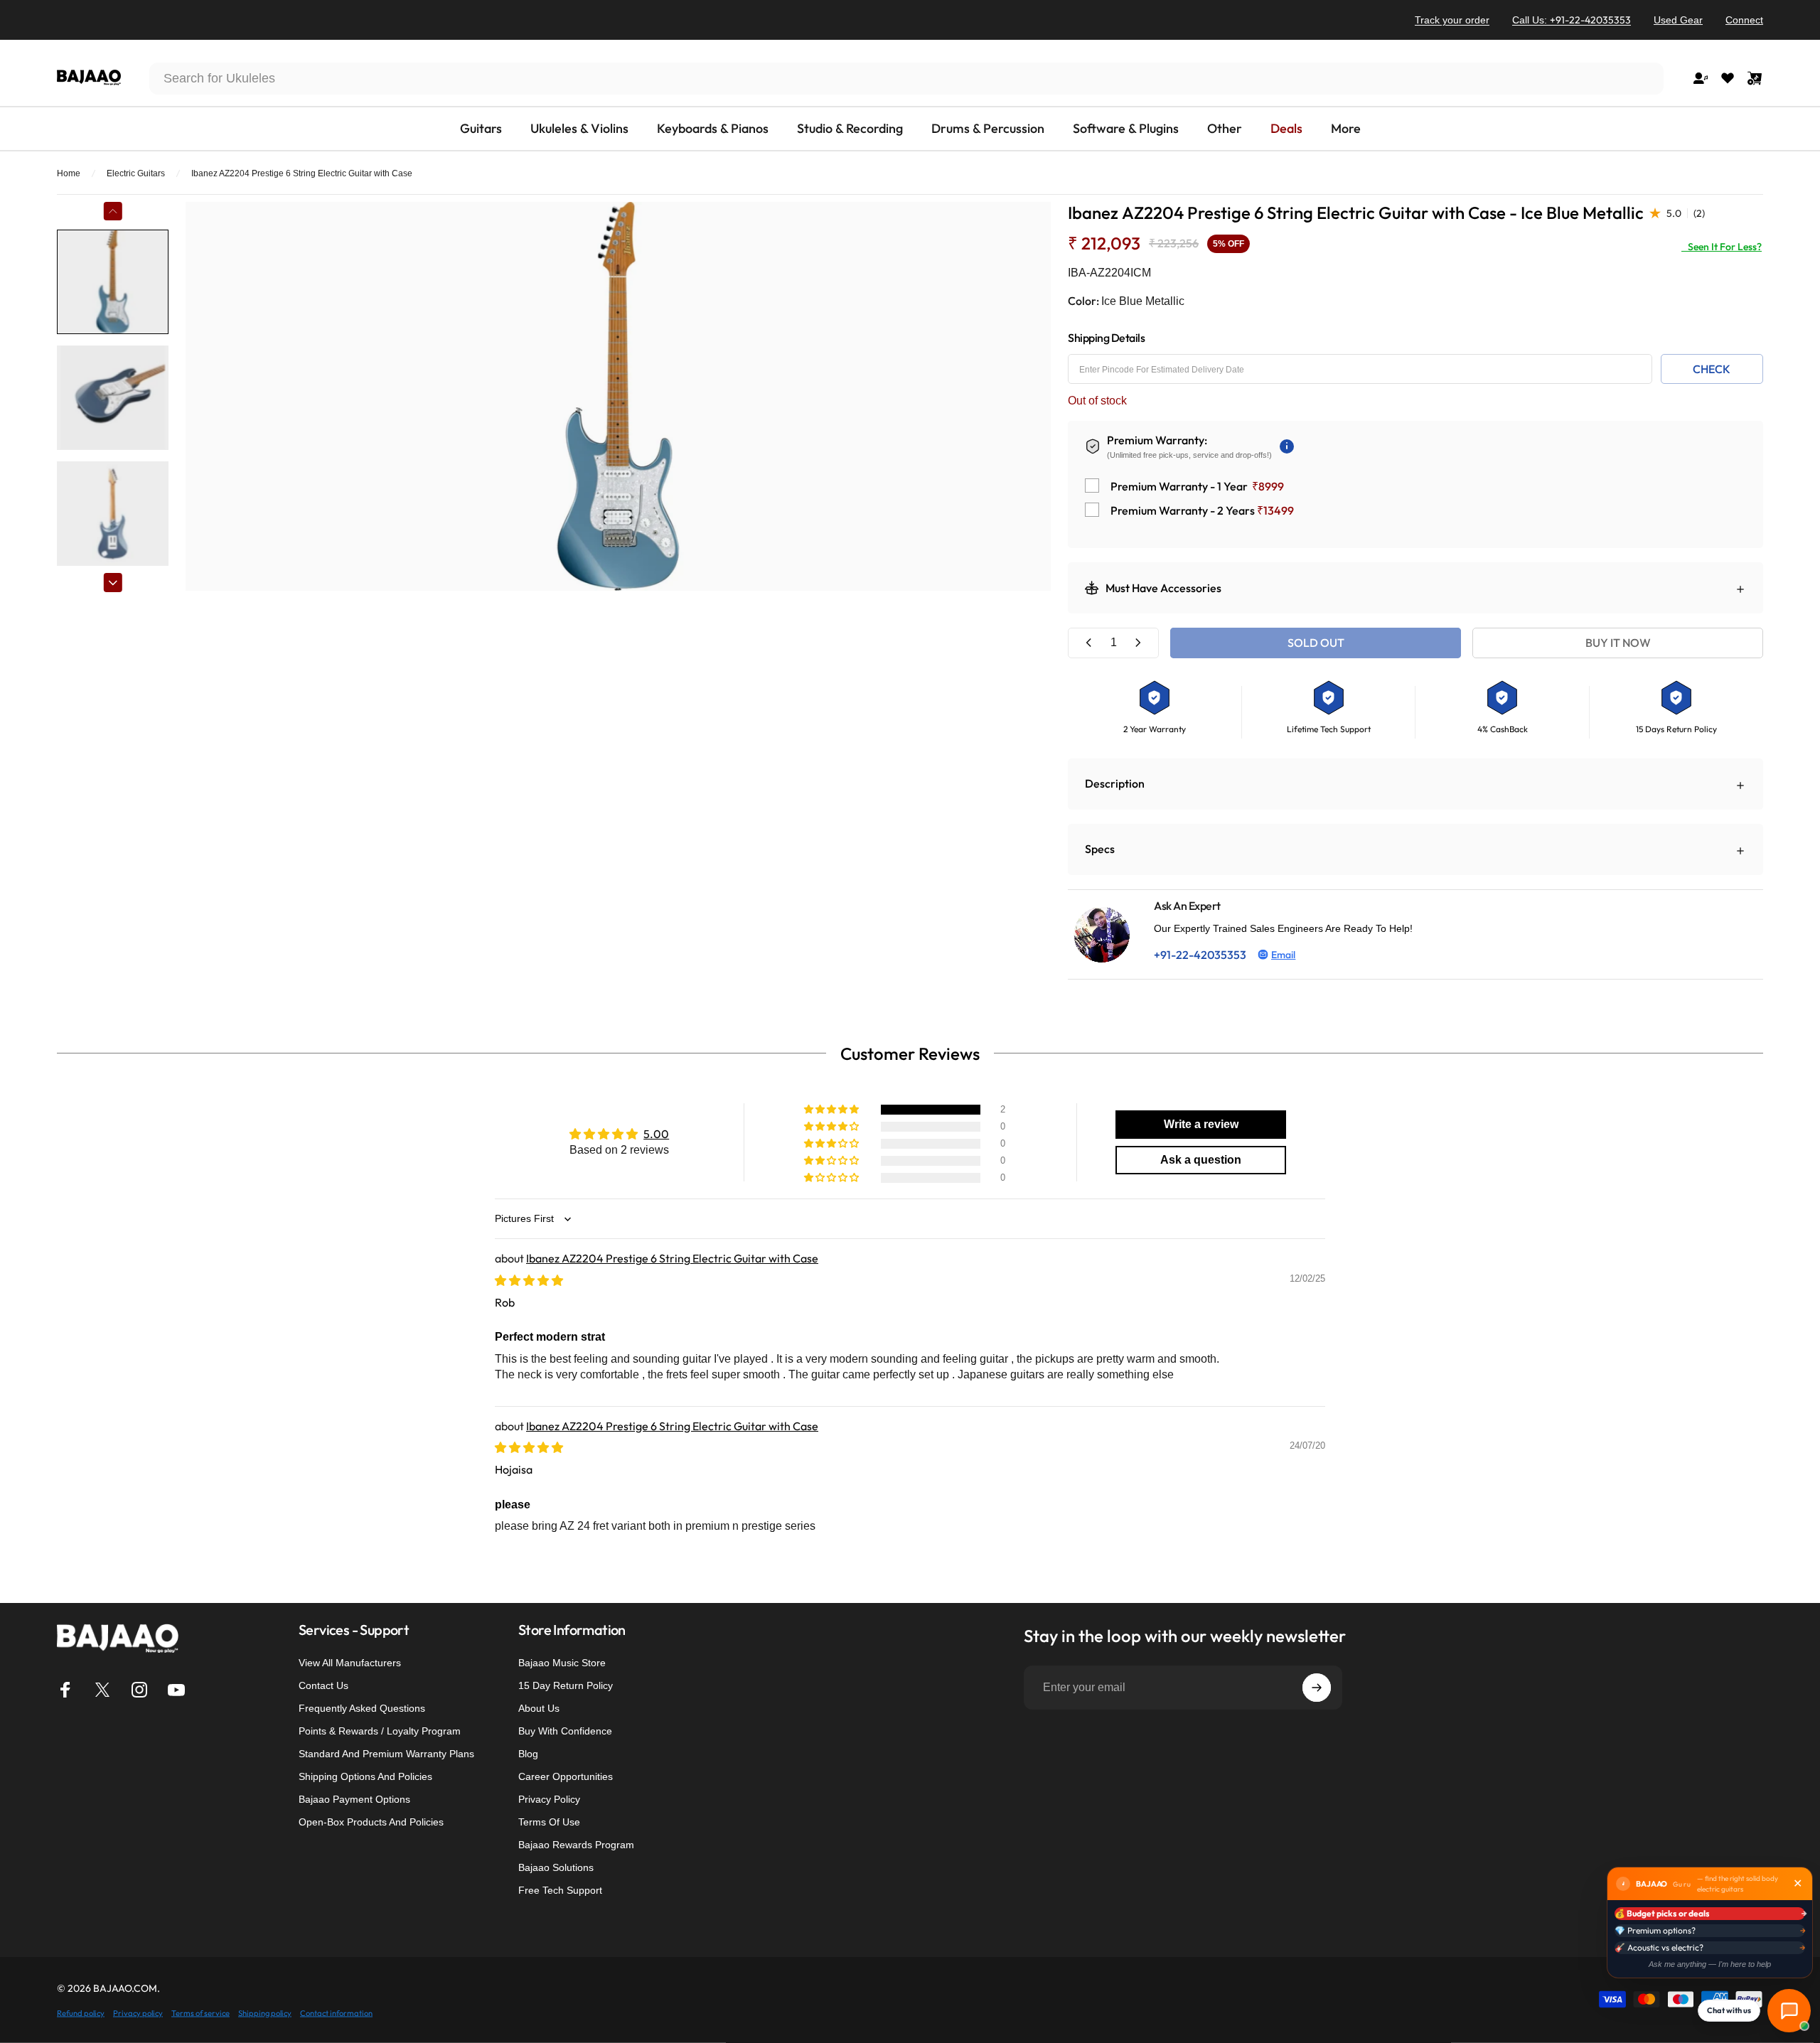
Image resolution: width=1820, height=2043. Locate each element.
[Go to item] (113, 282)
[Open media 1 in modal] (618, 396)
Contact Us (323, 1685)
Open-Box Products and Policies (371, 1822)
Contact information (336, 2012)
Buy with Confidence (565, 1731)
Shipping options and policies (365, 1776)
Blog (528, 1754)
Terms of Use (549, 1822)
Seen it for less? (1722, 247)
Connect (1744, 20)
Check (1712, 369)
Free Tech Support (560, 1890)
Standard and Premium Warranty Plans (386, 1754)
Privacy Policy (549, 1799)
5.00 (656, 1134)
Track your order (1452, 20)
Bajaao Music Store (562, 1663)
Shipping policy (265, 2012)
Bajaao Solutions (556, 1867)
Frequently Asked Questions (362, 1708)
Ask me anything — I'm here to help (1710, 1964)
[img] (529, 1280)
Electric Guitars (136, 173)
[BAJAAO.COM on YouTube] (176, 1690)
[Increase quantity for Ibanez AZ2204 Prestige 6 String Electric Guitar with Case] (1137, 643)
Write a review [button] (1201, 1124)
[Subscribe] (1317, 1688)
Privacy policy (138, 2012)
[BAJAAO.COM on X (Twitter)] (102, 1690)
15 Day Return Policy (566, 1685)
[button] (833, 1110)
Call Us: (1572, 20)
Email (1283, 955)
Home (69, 173)
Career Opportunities (566, 1776)
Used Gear (1678, 20)
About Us (539, 1708)
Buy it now (1618, 643)
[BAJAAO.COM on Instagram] (139, 1690)
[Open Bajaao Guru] (1789, 2011)
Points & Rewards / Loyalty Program (380, 1731)
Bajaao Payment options (354, 1799)
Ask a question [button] (1201, 1160)
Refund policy (81, 2012)
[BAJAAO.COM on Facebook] (65, 1690)
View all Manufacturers (350, 1663)
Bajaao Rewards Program (576, 1845)
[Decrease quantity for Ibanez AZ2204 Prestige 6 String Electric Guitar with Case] (1089, 643)
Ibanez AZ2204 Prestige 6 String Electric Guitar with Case (672, 1258)
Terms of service (200, 2012)
